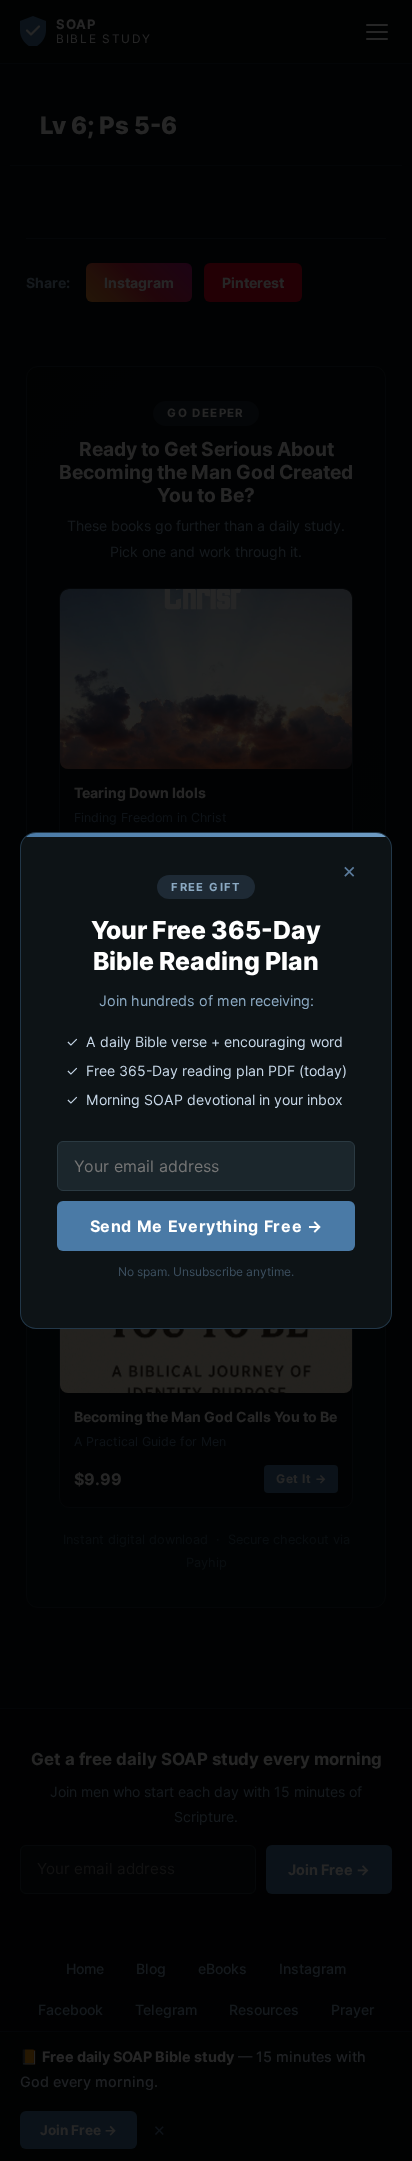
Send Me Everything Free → (206, 1226)
